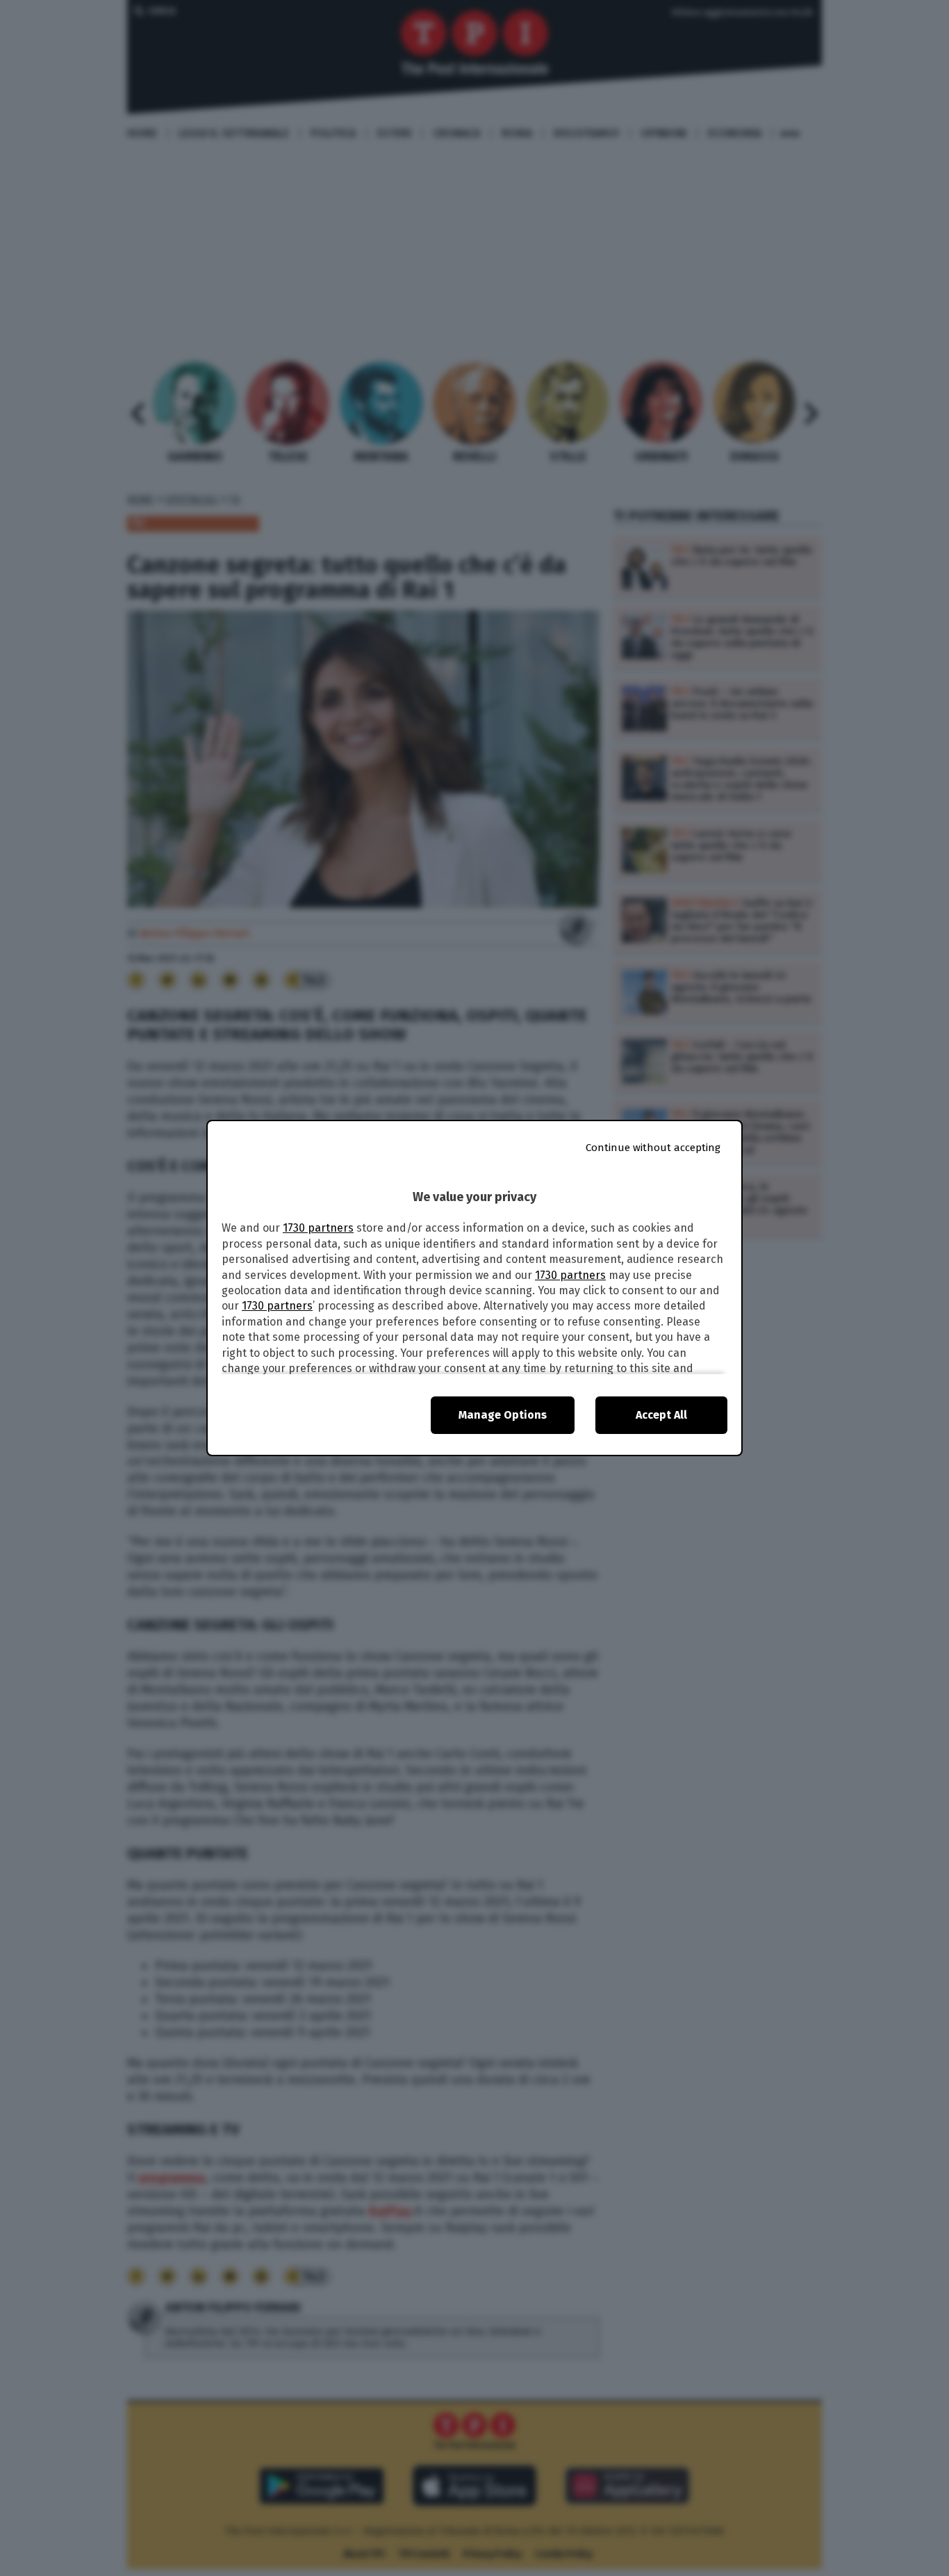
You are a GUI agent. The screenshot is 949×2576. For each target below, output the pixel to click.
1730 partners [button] (318, 1228)
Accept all (661, 1415)
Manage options (503, 1415)
